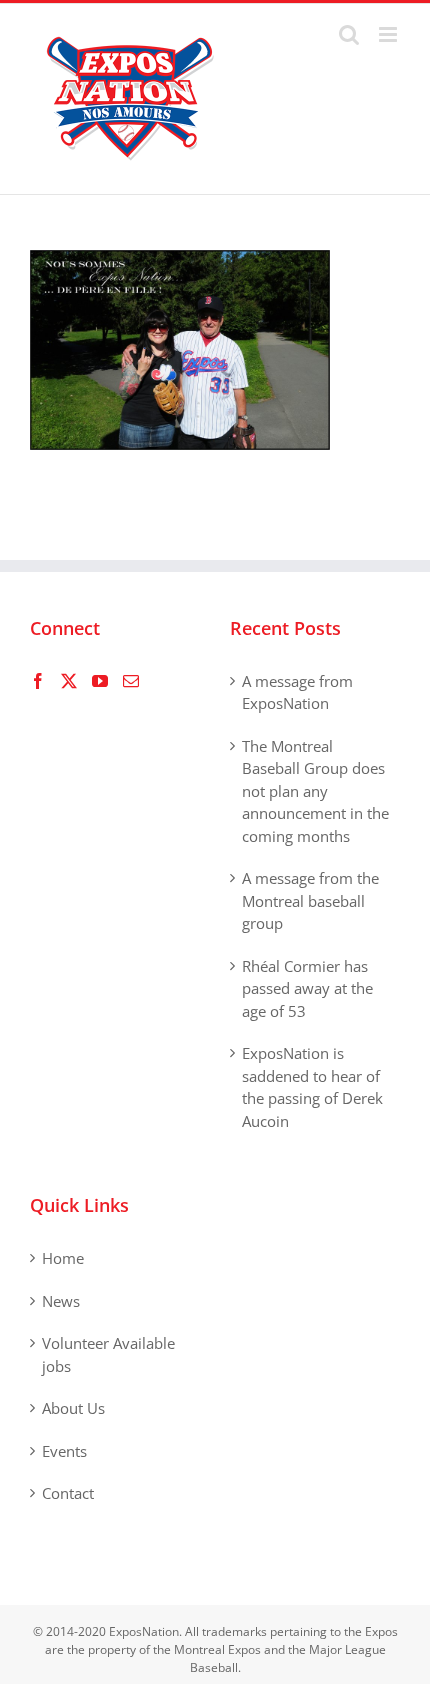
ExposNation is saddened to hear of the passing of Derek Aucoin (312, 1087)
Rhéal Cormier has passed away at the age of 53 (307, 988)
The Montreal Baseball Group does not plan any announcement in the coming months (315, 791)
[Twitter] (69, 681)
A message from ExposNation (297, 692)
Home (63, 1258)
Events (64, 1451)
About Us (73, 1408)
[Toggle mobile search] (349, 34)
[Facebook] (38, 681)
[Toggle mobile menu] (389, 34)
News (61, 1301)
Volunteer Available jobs (108, 1354)
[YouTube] (100, 681)
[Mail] (131, 681)
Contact (68, 1493)
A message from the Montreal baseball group (310, 900)
